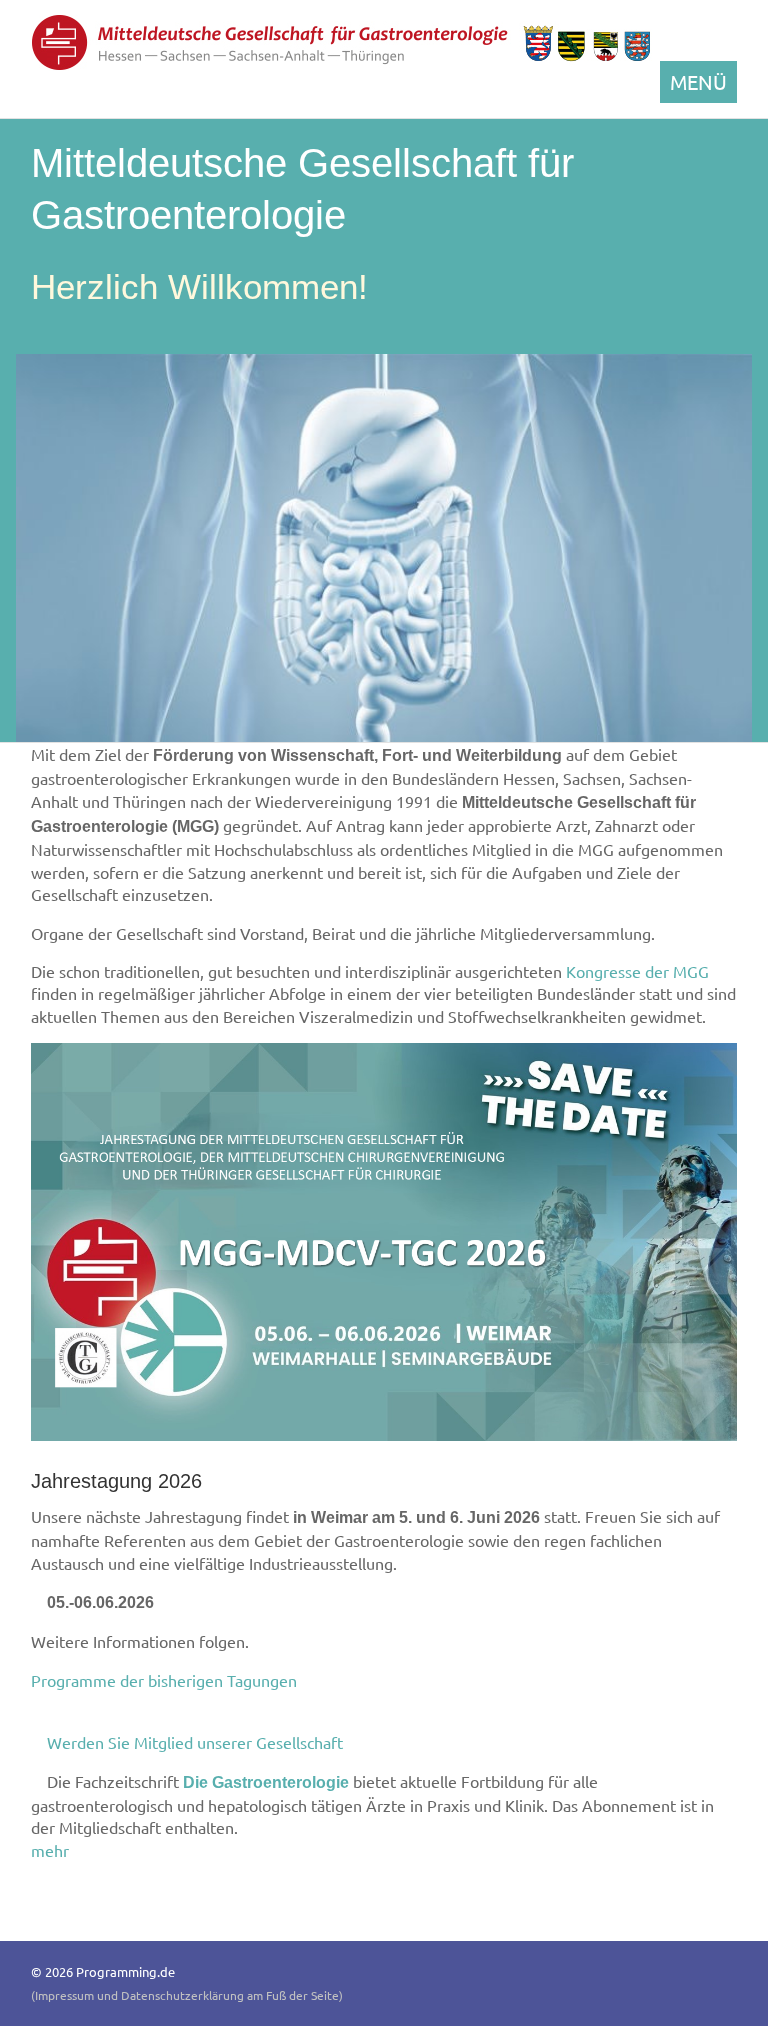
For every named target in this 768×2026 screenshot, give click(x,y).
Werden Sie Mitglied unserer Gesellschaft (197, 1742)
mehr (52, 1850)
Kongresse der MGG (637, 971)
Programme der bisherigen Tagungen (166, 1680)
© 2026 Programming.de (103, 1971)
